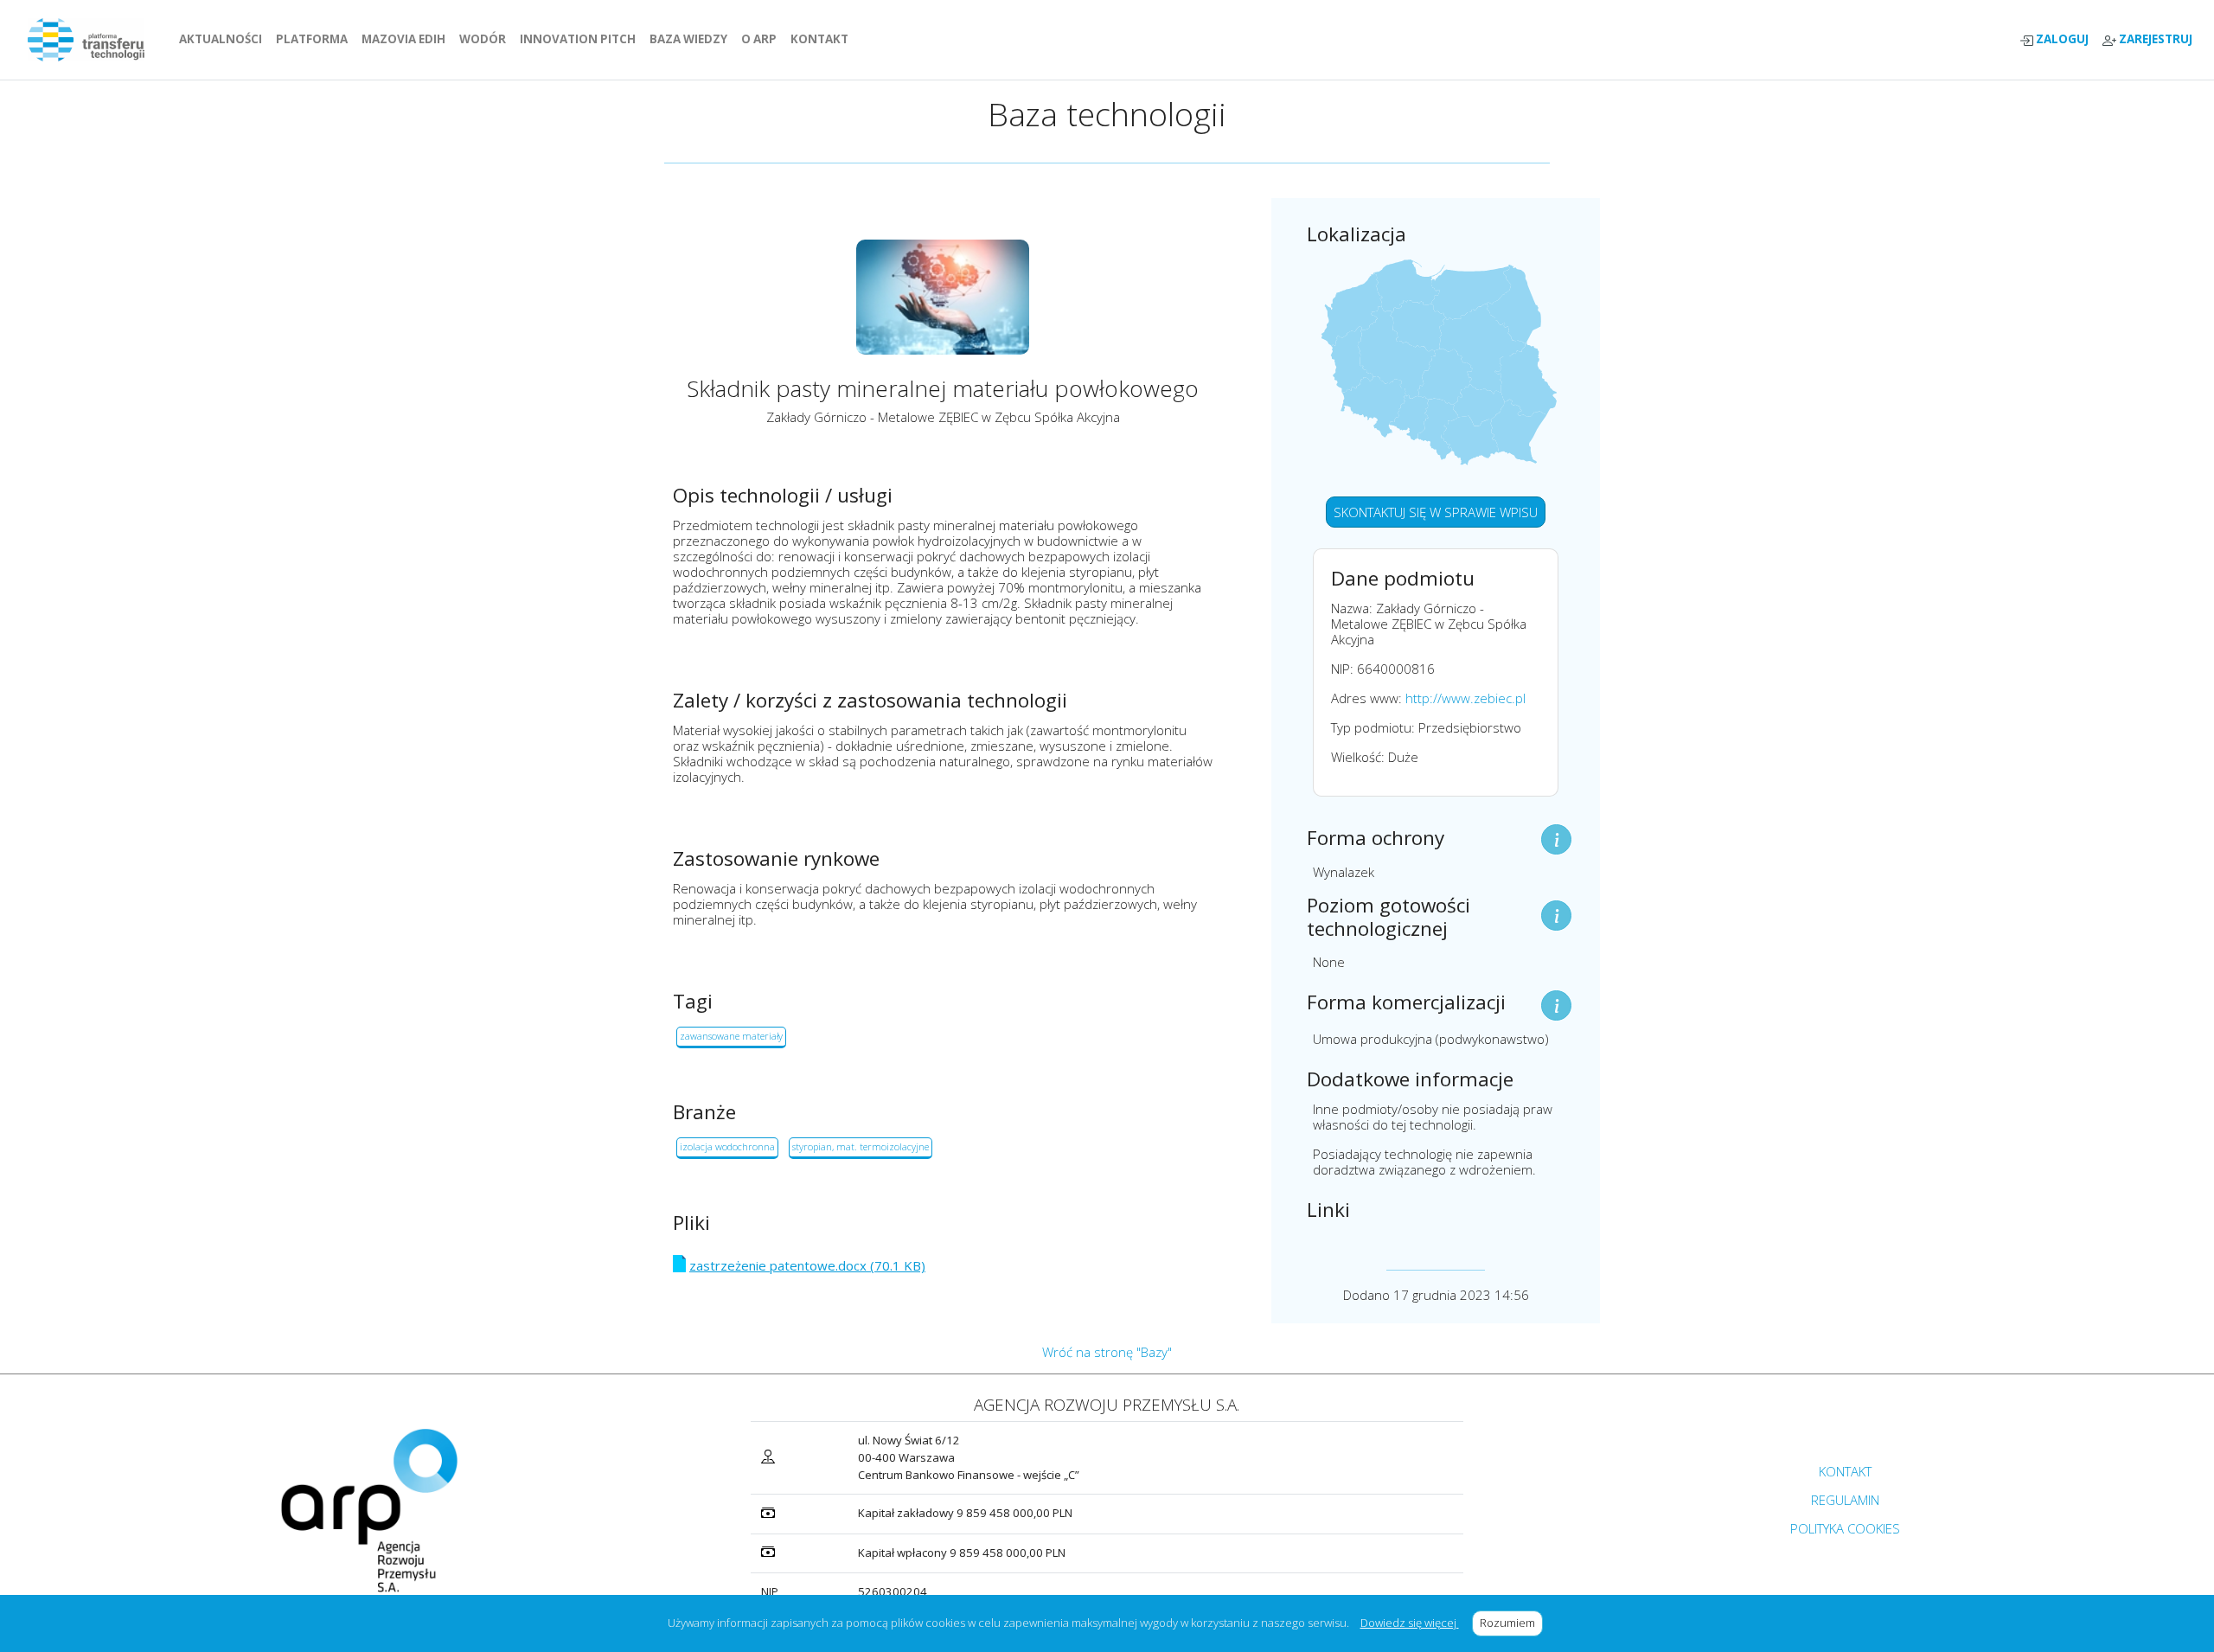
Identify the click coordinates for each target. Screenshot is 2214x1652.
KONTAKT (823, 39)
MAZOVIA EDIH (407, 39)
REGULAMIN (1845, 1500)
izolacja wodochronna (727, 1146)
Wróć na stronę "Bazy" (1107, 1352)
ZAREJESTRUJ (2154, 39)
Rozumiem (1511, 1623)
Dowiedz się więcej (1410, 1623)
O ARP (762, 39)
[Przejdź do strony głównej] (93, 40)
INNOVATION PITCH (578, 39)
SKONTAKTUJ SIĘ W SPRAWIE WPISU (1436, 512)
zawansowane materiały (731, 1036)
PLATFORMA (315, 39)
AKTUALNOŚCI (224, 39)
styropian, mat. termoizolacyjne (861, 1146)
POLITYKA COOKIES (1845, 1528)
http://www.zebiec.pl (1465, 698)
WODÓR (486, 39)
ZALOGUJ (2061, 39)
